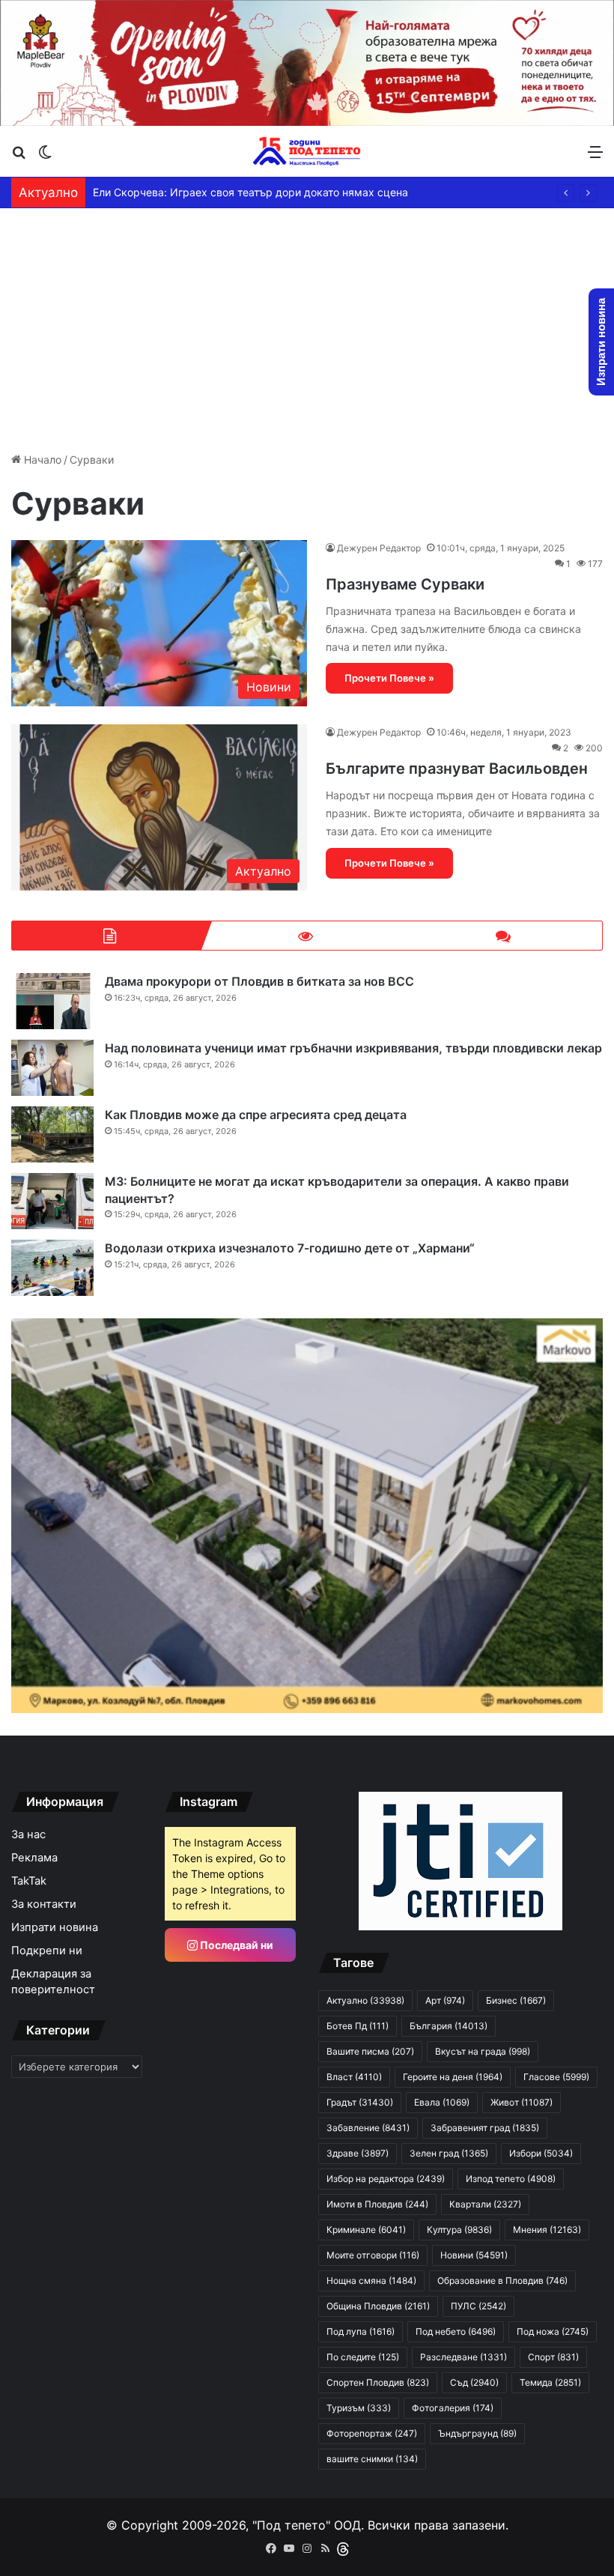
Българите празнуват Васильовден (457, 769)
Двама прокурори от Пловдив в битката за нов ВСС (259, 981)
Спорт (553, 2357)
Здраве (358, 2153)
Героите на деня (453, 2077)
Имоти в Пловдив (377, 2204)
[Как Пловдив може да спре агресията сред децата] (52, 1134)
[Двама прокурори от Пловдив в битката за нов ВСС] (52, 1001)
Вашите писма (370, 2051)
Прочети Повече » (389, 678)
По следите (363, 2357)
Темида (550, 2382)
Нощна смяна (371, 2280)
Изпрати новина (55, 1927)
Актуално (365, 2000)
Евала (442, 2102)
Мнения (547, 2230)
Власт (354, 2077)
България (449, 2026)
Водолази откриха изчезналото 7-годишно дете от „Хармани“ (290, 1248)
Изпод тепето (511, 2179)
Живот (522, 2102)
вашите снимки (372, 2459)
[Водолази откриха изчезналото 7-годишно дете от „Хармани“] (52, 1268)
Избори (541, 2153)
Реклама (34, 1858)
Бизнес (516, 2000)
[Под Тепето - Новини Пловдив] (307, 151)
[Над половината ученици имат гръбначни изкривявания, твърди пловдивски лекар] (52, 1068)
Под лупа (361, 2331)
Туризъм (359, 2408)
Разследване (463, 2357)
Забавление (368, 2128)
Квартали (485, 2204)
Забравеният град (485, 2128)
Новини (474, 2255)
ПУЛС (478, 2306)
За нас (28, 1834)
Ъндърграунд (477, 2433)
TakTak (29, 1881)
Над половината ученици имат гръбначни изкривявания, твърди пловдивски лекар (353, 1048)
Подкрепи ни (47, 1951)
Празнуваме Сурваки (405, 584)
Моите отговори (373, 2255)
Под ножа (553, 2331)
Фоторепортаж (372, 2433)
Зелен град (449, 2153)
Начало (41, 460)
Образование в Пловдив (502, 2280)
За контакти (44, 1904)
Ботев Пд (358, 2026)
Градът (360, 2102)
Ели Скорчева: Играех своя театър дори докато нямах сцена (250, 192)
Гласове (556, 2077)
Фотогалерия (453, 2408)
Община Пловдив (378, 2306)
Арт (445, 2000)
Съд (474, 2382)
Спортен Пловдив (378, 2382)
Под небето (456, 2331)
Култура (459, 2230)
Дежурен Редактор (379, 548)
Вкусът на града (483, 2051)
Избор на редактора (386, 2179)
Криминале (366, 2230)
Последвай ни (235, 1945)
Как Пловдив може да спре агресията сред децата (256, 1115)
